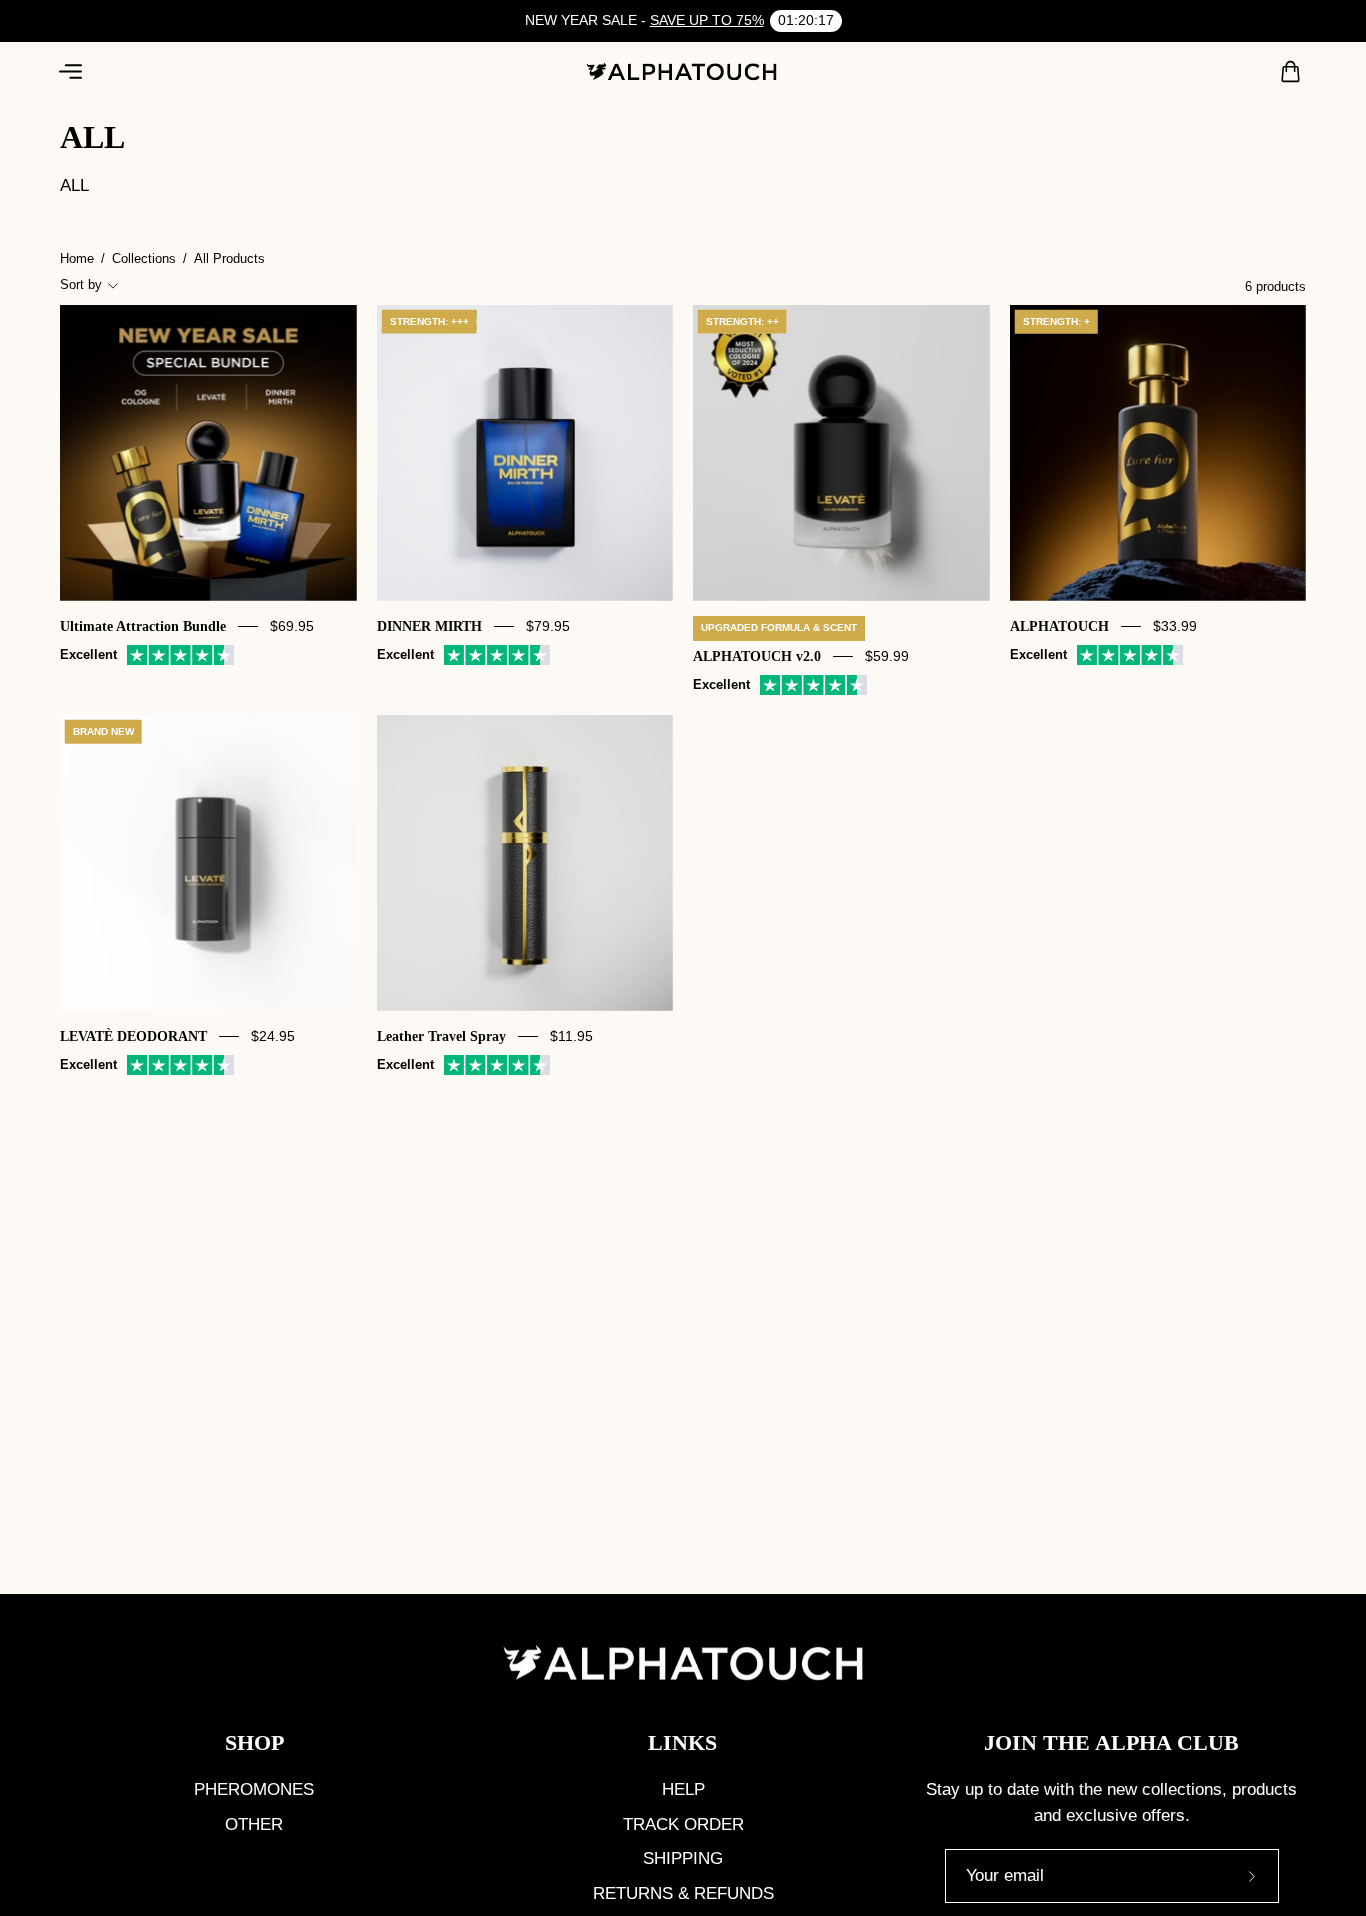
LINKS (682, 1742)
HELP (682, 1789)
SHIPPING (683, 1858)
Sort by (81, 284)
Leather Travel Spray (441, 1036)
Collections (144, 258)
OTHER (254, 1824)
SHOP (254, 1742)
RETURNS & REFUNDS (682, 1893)
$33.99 (1175, 626)
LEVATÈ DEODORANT (133, 1036)
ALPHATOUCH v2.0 (757, 656)
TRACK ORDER (682, 1824)
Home (77, 258)
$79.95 (548, 626)
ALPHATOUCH (1059, 626)
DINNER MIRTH (429, 626)
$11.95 (571, 1036)
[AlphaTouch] (683, 71)
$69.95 (292, 626)
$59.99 (887, 656)
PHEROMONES (254, 1789)
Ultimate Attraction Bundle (143, 626)
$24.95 (273, 1036)
